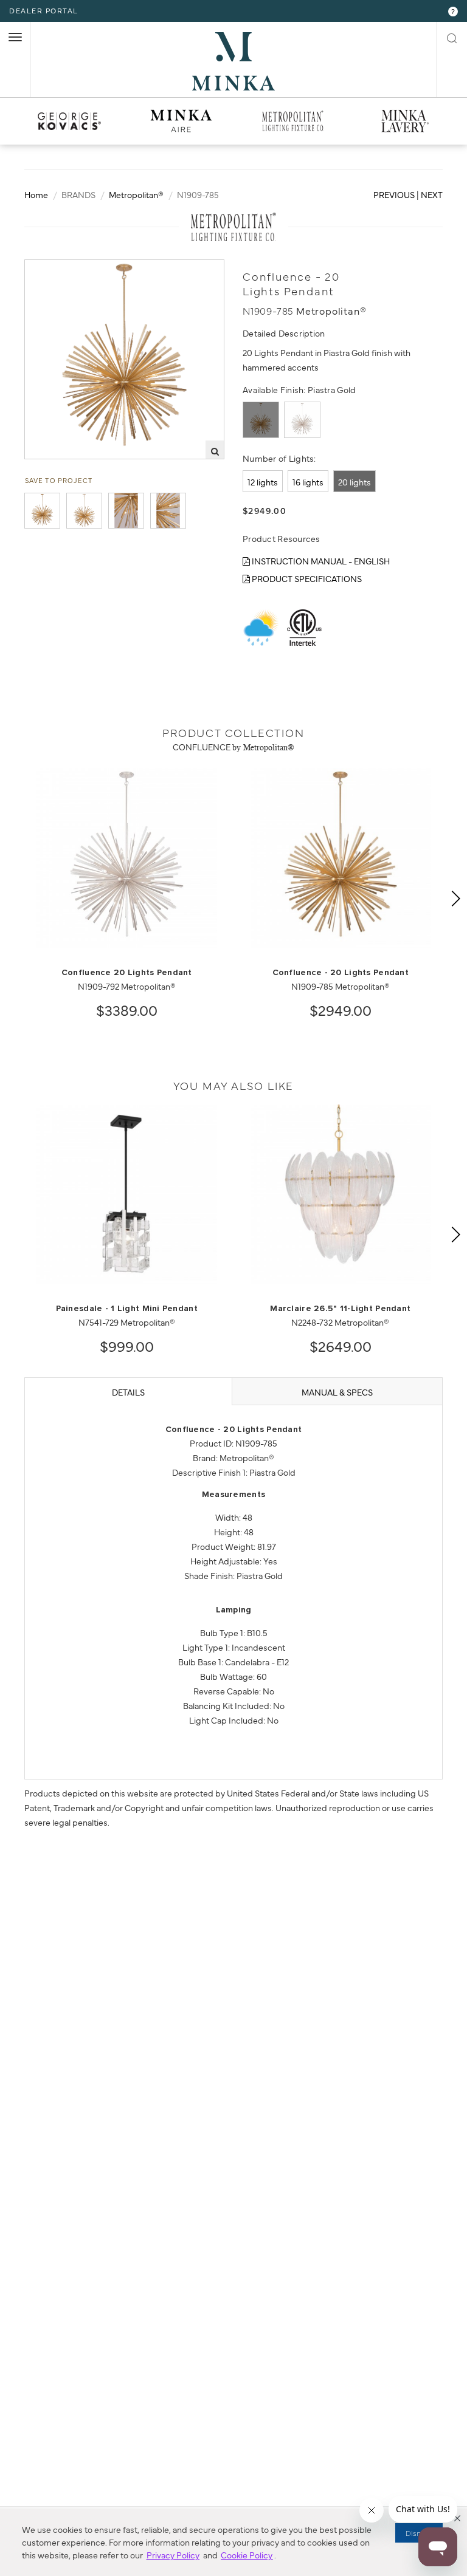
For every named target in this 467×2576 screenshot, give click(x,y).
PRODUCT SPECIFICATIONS (306, 578)
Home (36, 194)
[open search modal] (452, 36)
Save (46, 270)
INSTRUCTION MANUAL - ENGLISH (320, 561)
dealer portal (44, 10)
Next (432, 194)
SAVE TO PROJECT (59, 480)
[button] (457, 2518)
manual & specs (337, 1392)
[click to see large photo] (42, 511)
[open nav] (15, 37)
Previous (394, 194)
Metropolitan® (136, 194)
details (128, 1392)
